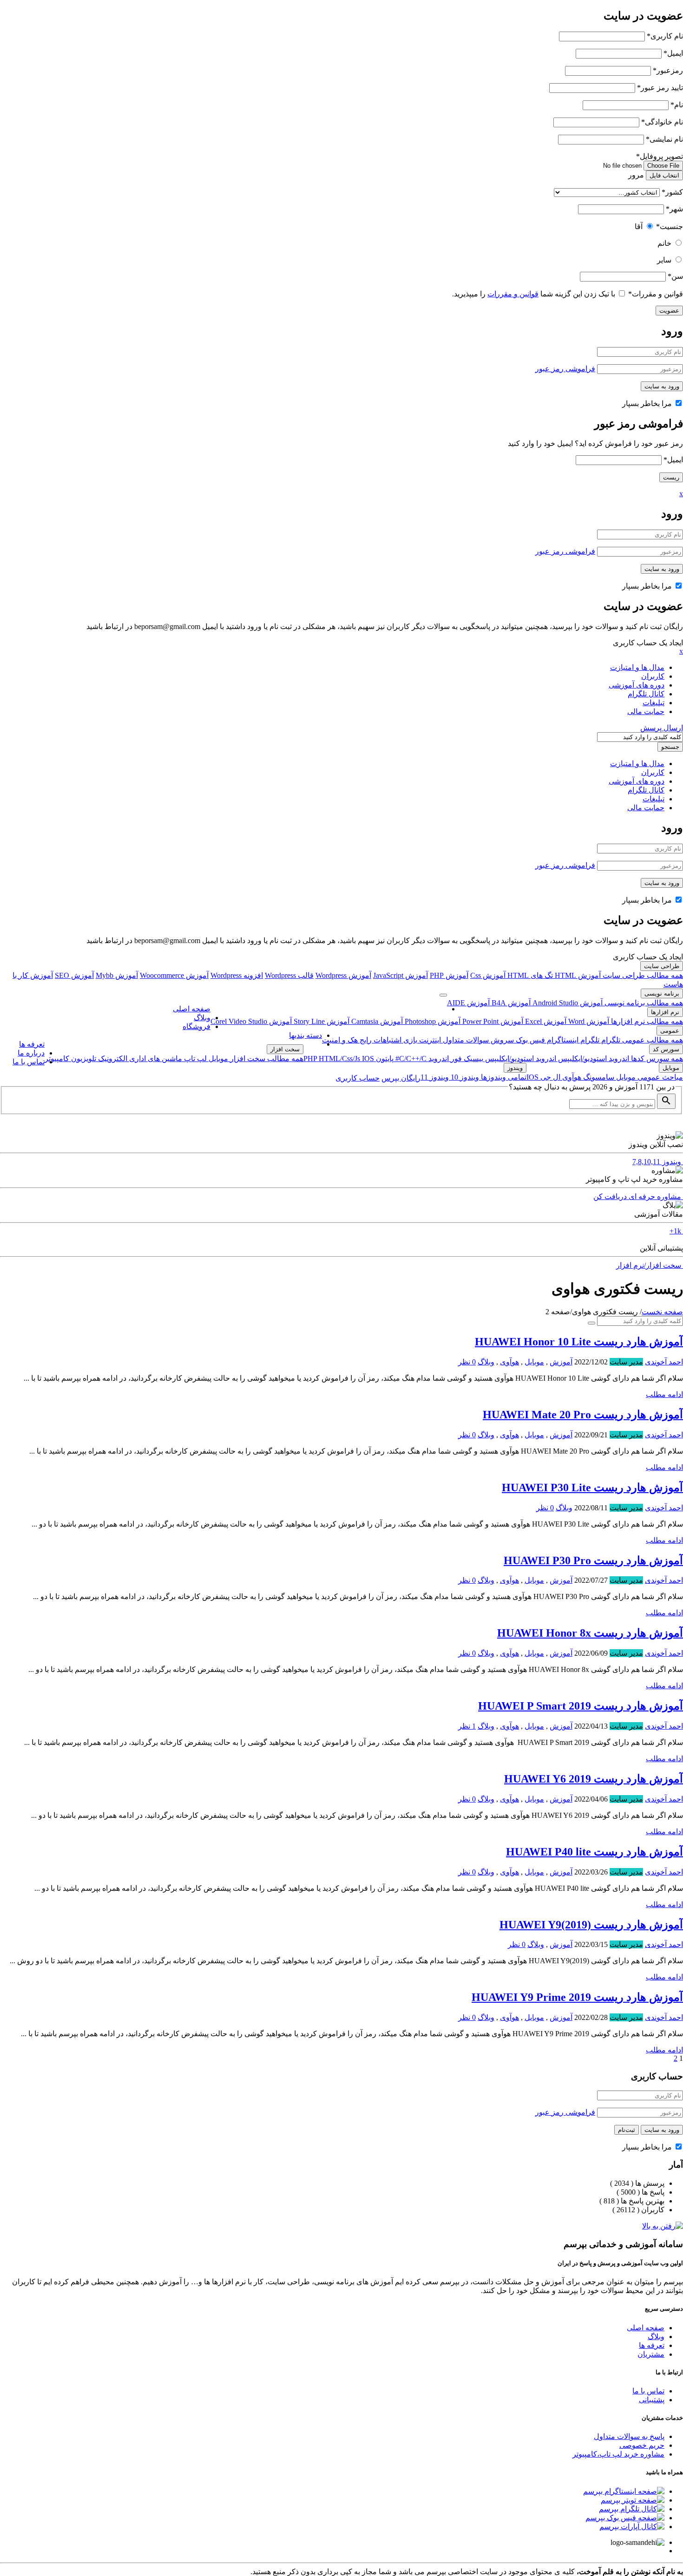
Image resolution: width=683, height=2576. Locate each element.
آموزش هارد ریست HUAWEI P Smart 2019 (581, 1706)
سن (675, 276)
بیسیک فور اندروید (455, 1059)
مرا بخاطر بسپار (648, 403)
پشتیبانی (652, 2400)
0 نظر (467, 1362)
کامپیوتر (57, 1059)
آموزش (561, 1362)
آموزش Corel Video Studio (251, 1021)
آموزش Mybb (117, 975)
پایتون (384, 1059)
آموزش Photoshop (432, 1021)
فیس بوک (529, 1040)
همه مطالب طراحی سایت (642, 975)
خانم (664, 243)
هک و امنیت (340, 1040)
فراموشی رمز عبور (565, 369)
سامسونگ (598, 1077)
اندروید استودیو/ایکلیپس (593, 1059)
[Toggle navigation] (443, 995)
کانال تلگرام (646, 694)
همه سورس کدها (656, 1059)
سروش (501, 1040)
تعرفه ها (32, 1044)
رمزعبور (668, 70)
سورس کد (666, 1049)
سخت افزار (285, 1049)
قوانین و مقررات (656, 294)
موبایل (217, 1059)
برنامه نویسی (662, 993)
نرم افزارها (665, 1012)
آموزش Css (488, 975)
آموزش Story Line (321, 1021)
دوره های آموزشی (637, 685)
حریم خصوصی (642, 2445)
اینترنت (429, 1040)
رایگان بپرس (401, 1078)
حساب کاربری (358, 1078)
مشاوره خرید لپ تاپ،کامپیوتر (618, 2454)
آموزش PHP (449, 975)
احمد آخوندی (664, 1362)
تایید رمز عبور (660, 88)
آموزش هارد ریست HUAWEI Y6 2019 (594, 1779)
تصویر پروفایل (660, 156)
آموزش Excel (545, 1021)
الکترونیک (112, 1059)
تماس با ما (29, 1062)
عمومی (670, 1031)
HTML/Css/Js (340, 1059)
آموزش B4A (510, 1003)
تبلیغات (653, 703)
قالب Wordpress (289, 975)
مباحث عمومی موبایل (649, 1077)
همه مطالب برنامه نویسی (643, 1003)
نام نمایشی (664, 139)
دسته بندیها (305, 1035)
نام (677, 105)
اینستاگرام (562, 1040)
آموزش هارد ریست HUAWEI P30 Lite (592, 1488)
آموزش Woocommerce (174, 975)
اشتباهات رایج (380, 1040)
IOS (368, 1059)
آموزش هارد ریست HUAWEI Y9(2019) (591, 1925)
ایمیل (673, 53)
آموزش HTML (577, 975)
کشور (672, 192)
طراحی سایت (662, 966)
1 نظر (467, 1726)
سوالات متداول (465, 1040)
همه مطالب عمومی (652, 1040)
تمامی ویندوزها (503, 1077)
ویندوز (515, 1068)
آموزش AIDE (468, 1003)
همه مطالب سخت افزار (266, 1059)
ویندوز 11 (435, 1077)
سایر (664, 260)
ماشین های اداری (155, 1059)
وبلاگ (202, 1018)
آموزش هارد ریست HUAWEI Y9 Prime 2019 (577, 1997)
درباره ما (31, 1053)
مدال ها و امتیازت (637, 667)
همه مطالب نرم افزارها (646, 1021)
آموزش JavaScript (401, 975)
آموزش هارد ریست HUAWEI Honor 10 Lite (579, 1342)
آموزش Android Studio (567, 1003)
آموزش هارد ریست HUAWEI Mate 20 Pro (583, 1415)
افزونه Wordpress (237, 975)
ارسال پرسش (662, 728)
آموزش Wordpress (343, 975)
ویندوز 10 (464, 1077)
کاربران (653, 676)
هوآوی (571, 1077)
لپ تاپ (194, 1059)
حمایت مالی (646, 711)
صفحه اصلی (192, 1009)
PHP (311, 1059)
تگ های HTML (529, 975)
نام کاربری (665, 36)
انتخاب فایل (664, 175)
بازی (409, 1040)
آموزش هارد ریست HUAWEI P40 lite (594, 1852)
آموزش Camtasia (376, 1021)
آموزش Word (588, 1021)
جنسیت (670, 226)
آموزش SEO (74, 975)
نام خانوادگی (662, 122)
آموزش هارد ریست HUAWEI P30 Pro (593, 1560)
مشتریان (651, 2354)
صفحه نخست (662, 1312)
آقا (639, 226)
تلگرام (610, 1040)
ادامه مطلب (664, 1394)
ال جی (549, 1077)
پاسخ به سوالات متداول (629, 2436)
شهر (674, 209)
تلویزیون (83, 1059)
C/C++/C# (410, 1059)
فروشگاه (197, 1026)
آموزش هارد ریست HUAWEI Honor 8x (590, 1633)
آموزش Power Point (492, 1021)
